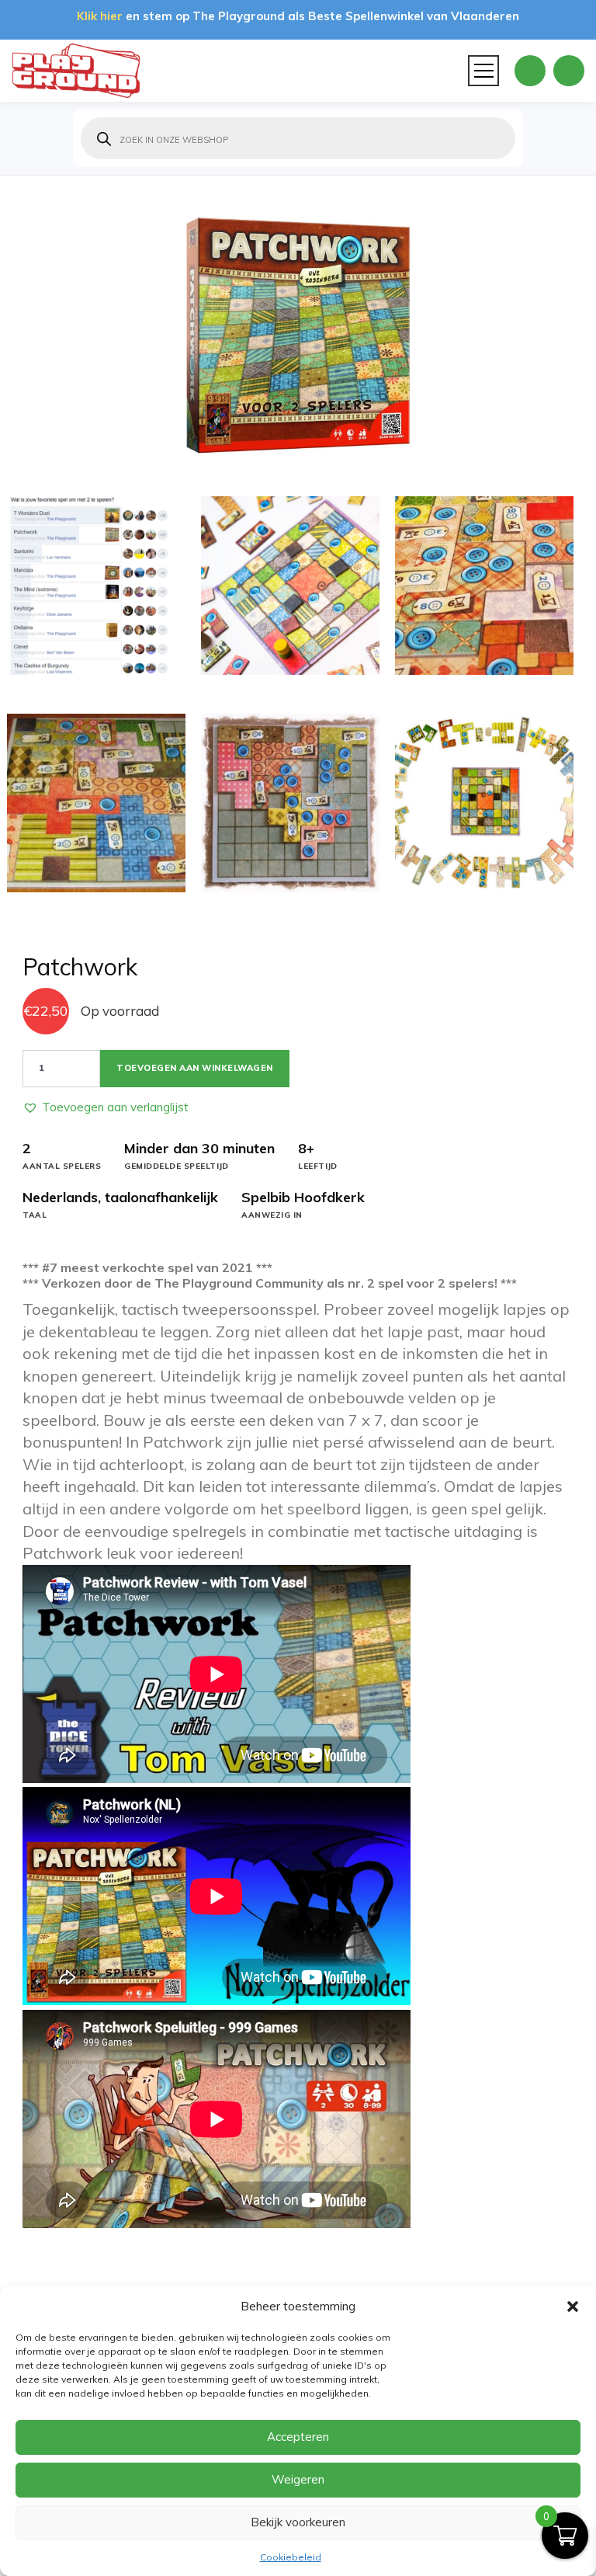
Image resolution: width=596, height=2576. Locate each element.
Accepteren (298, 2437)
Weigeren (298, 2479)
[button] (573, 2307)
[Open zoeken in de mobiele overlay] (298, 138)
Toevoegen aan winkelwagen (195, 1068)
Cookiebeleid (291, 2557)
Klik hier (100, 16)
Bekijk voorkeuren (298, 2522)
